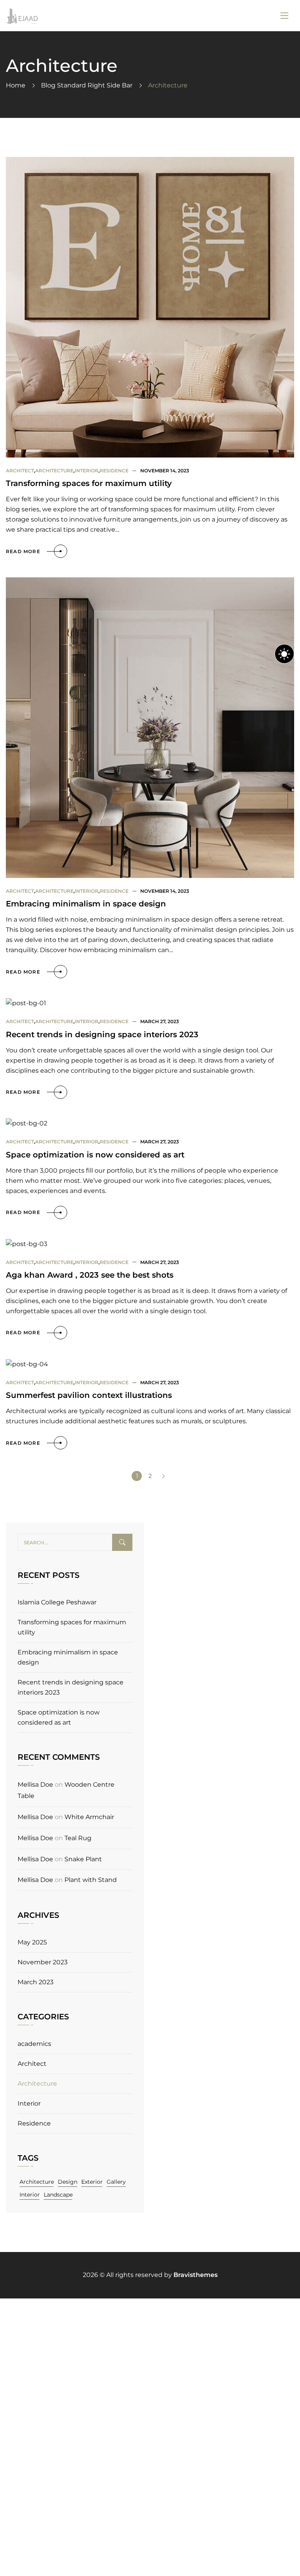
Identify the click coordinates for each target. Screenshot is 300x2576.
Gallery (116, 2182)
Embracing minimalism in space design (86, 904)
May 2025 (32, 1942)
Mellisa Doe (35, 1785)
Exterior (92, 2182)
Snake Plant (83, 1859)
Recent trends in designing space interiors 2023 (102, 1034)
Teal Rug (78, 1838)
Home (16, 85)
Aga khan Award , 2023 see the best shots (90, 1275)
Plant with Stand (91, 1880)
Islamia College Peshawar (57, 1602)
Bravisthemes (196, 2275)
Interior (87, 471)
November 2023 (43, 1962)
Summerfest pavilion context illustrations (89, 1395)
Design (68, 2182)
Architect (20, 471)
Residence (114, 471)
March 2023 (36, 1982)
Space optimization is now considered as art (95, 1155)
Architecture (54, 471)
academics (34, 2044)
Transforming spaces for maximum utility (89, 483)
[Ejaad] (22, 16)
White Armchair (89, 1817)
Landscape (58, 2195)
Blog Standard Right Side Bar (87, 85)
